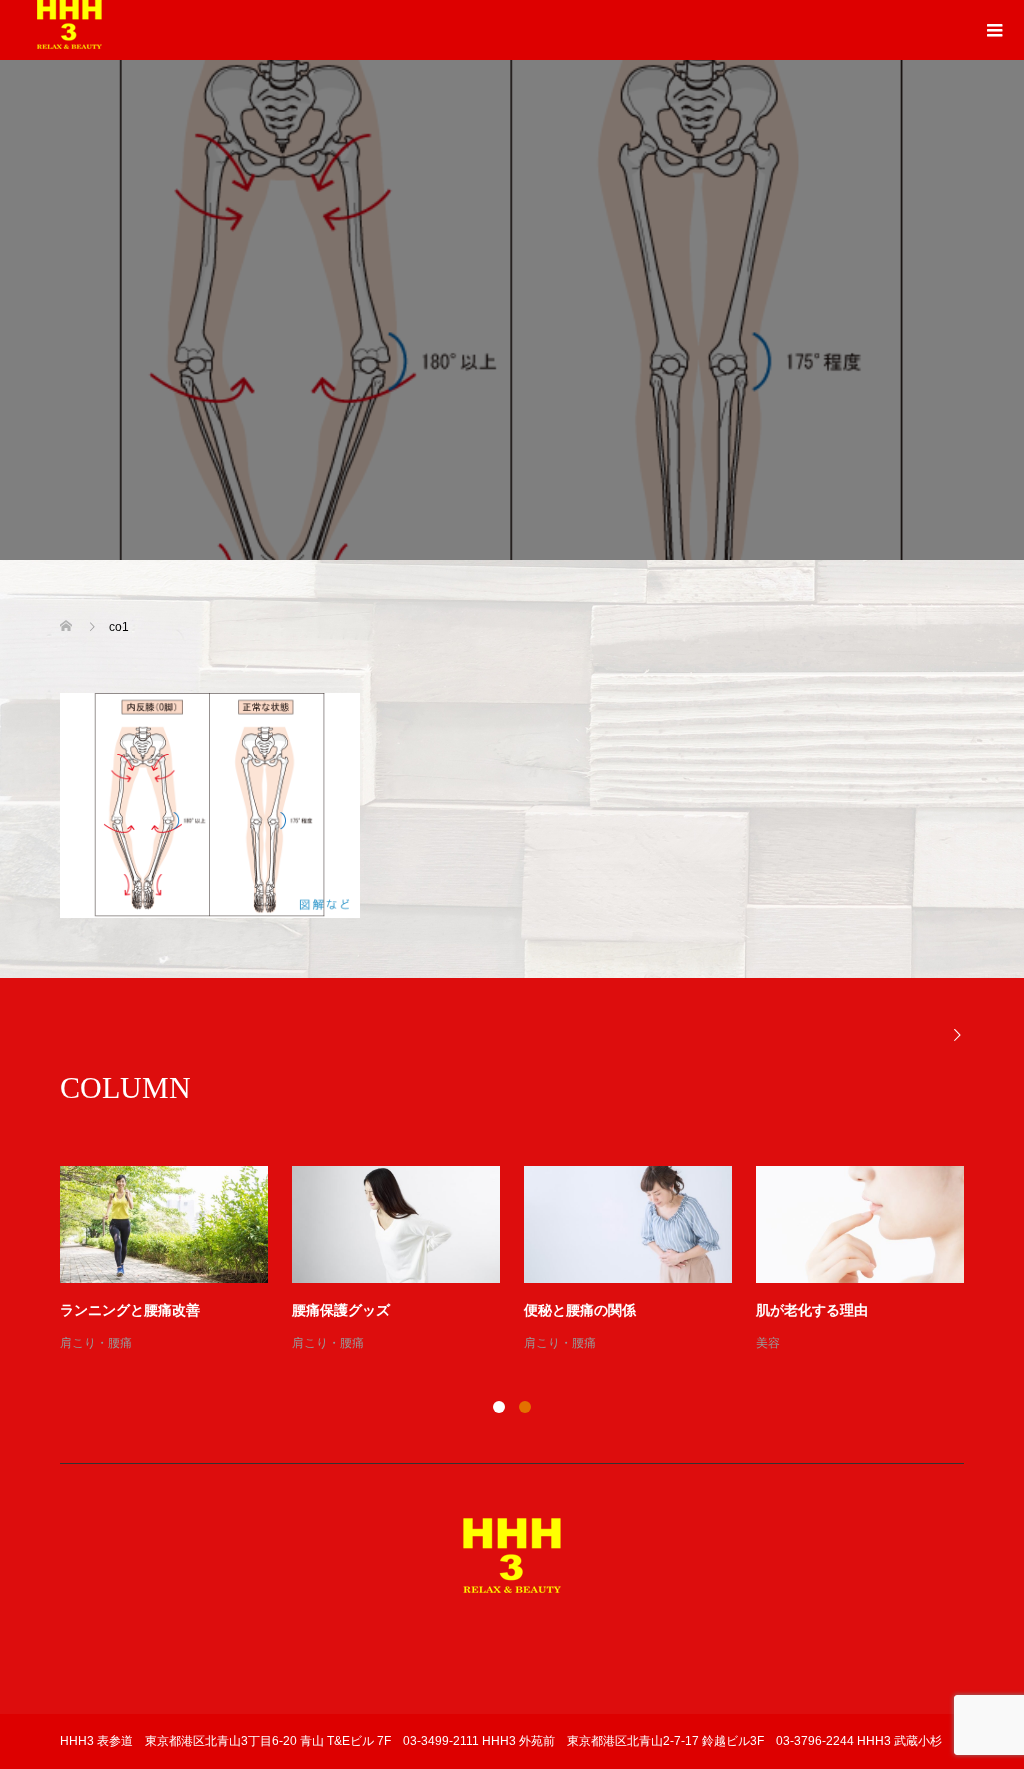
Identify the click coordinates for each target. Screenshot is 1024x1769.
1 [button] (499, 1407)
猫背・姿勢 (90, 1343)
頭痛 (536, 1343)
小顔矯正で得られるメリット (383, 1310)
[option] (524, 1260)
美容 (304, 1343)
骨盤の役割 (791, 1310)
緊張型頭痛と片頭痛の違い (608, 1310)
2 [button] (525, 1407)
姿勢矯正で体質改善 (123, 1310)
